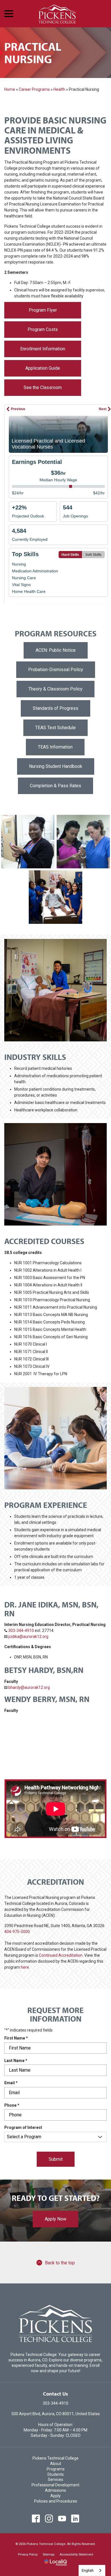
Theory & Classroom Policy (55, 689)
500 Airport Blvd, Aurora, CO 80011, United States (56, 2414)
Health (59, 89)
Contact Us (55, 2394)
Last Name (17, 2061)
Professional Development (55, 2485)
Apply (55, 2496)
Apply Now (55, 2219)
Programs (56, 2469)
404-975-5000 (17, 1932)
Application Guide (43, 368)
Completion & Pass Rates (55, 786)
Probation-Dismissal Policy (56, 670)
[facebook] (36, 2519)
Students (55, 2474)
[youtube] (62, 2519)
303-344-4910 (21, 1631)
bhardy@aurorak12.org (29, 1687)
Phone (13, 2106)
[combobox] (92, 2570)
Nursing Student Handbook (56, 766)
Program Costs (43, 329)
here (25, 1967)
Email (12, 2083)
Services (55, 2480)
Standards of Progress (55, 708)
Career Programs (34, 89)
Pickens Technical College (55, 2458)
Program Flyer (43, 310)
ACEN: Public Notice (56, 650)
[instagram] (49, 2519)
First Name (17, 2038)
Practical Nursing (33, 53)
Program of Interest (23, 2127)
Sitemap (49, 2555)
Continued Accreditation (61, 1955)
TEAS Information (55, 747)
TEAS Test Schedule (55, 728)
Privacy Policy (28, 2555)
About (56, 2464)
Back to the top (60, 2263)
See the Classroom (43, 387)
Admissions (55, 2490)
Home (10, 89)
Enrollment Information (43, 349)
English (88, 2570)
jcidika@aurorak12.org (28, 1637)
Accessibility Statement (76, 2555)
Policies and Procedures (56, 2501)
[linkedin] (75, 2519)
